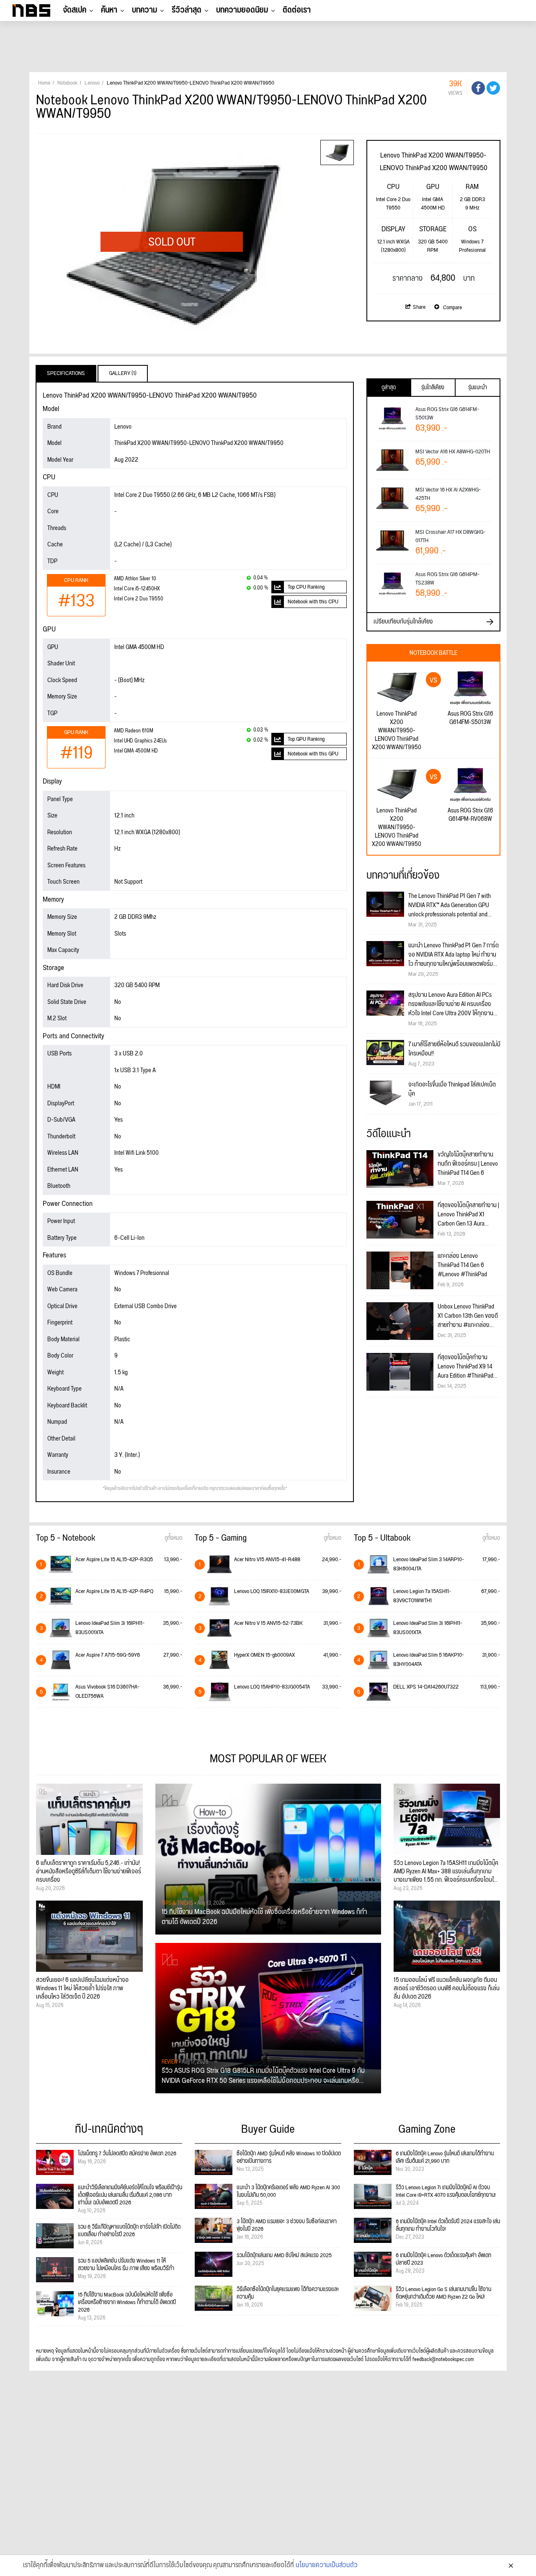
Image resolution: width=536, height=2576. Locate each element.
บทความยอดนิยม (242, 10)
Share (419, 307)
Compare (452, 308)
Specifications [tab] (66, 373)
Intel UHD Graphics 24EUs (140, 741)
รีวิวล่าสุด (187, 10)
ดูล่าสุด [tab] (389, 388)
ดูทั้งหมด (173, 1538)
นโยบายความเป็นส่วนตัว (327, 2566)
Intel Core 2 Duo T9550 (139, 599)
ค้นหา (109, 10)
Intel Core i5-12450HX (137, 589)
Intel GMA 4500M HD (136, 751)
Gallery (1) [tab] (123, 373)
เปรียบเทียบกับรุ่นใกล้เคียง (403, 622)
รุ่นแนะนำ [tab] (478, 388)
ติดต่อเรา (297, 10)
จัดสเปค (75, 10)
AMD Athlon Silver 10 (135, 579)
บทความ (144, 10)
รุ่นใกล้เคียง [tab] (433, 388)
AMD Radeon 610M (134, 731)
